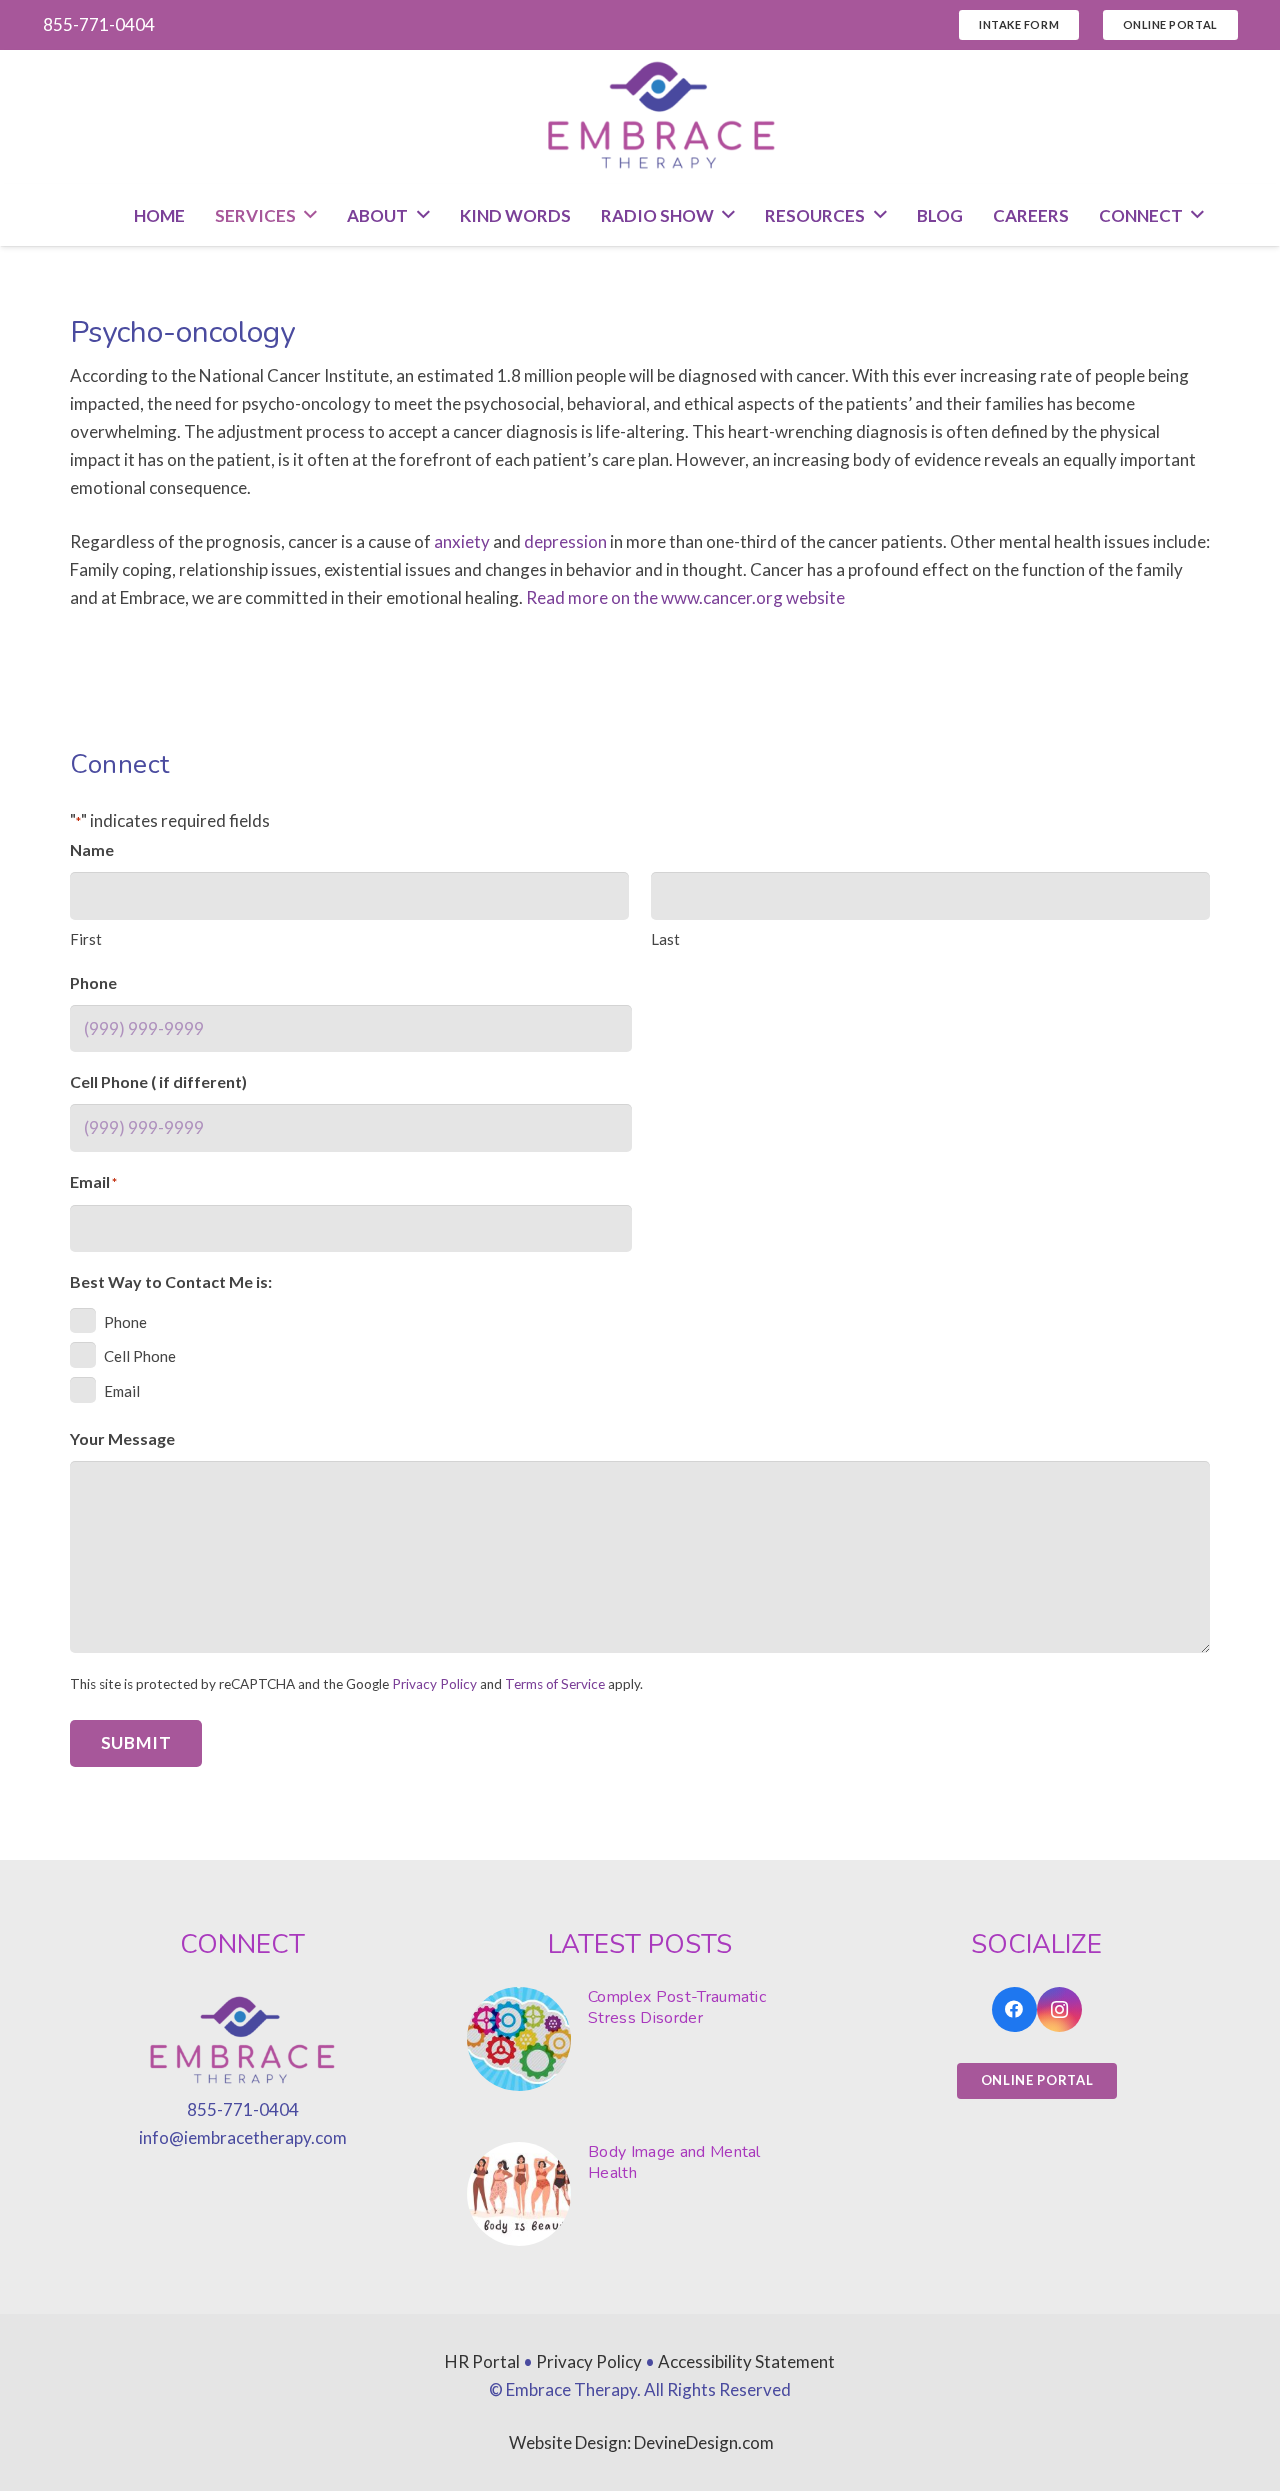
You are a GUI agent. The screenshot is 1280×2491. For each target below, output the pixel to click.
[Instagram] (1059, 2009)
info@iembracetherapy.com (243, 2137)
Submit (136, 1742)
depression (565, 541)
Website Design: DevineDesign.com (641, 2442)
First (86, 939)
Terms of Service (555, 1684)
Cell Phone (140, 1356)
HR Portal (482, 2361)
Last (665, 939)
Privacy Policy (434, 1684)
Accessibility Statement (746, 2361)
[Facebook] (1014, 2009)
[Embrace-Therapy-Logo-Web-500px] (662, 117)
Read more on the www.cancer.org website (685, 597)
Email (122, 1391)
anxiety (462, 541)
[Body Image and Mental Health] (640, 2194)
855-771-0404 (243, 2109)
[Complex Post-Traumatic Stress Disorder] (640, 2039)
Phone (125, 1322)
